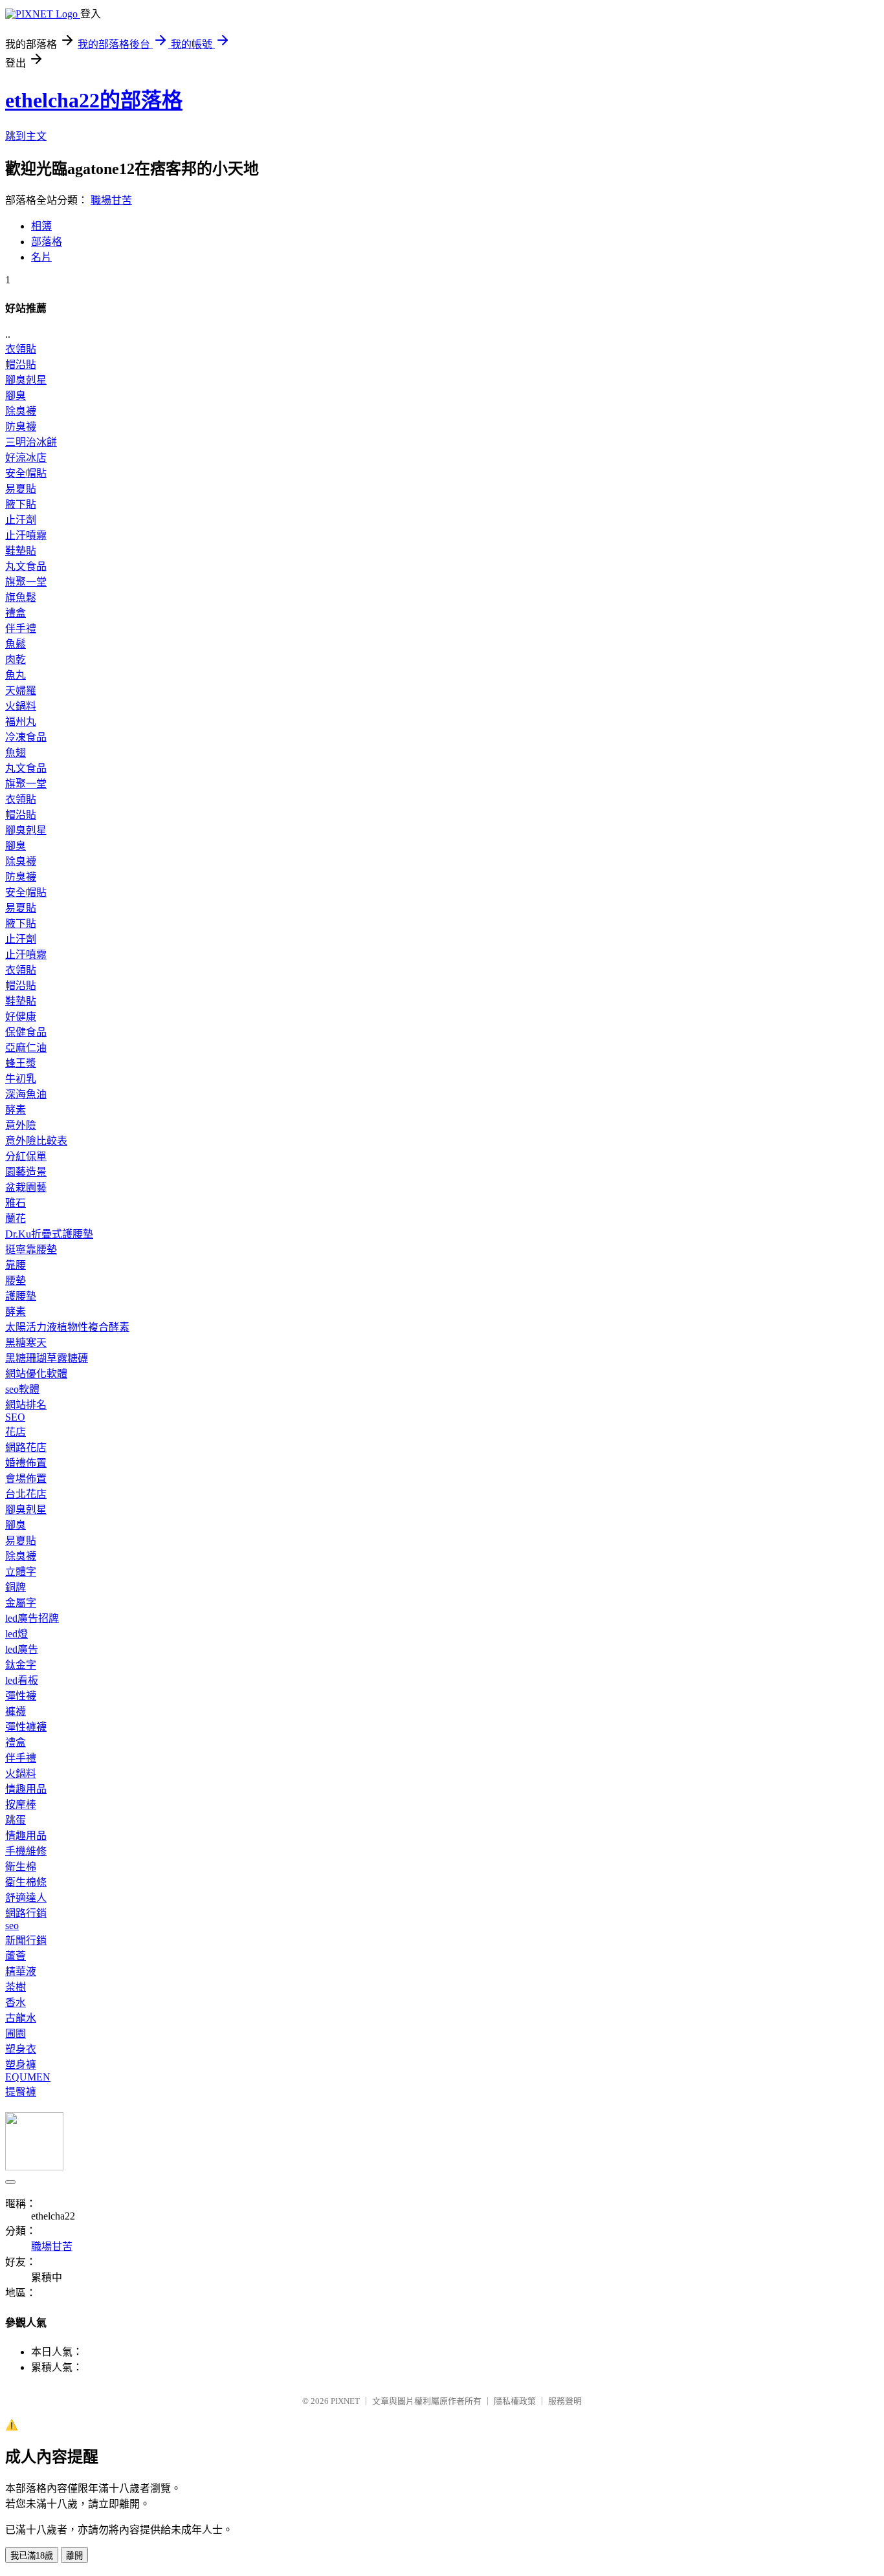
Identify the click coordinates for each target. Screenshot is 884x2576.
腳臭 (16, 396)
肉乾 (16, 660)
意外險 (21, 1125)
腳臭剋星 (26, 380)
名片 (41, 257)
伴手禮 (21, 628)
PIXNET (345, 2401)
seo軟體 (22, 1389)
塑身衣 (21, 2049)
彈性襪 (21, 1696)
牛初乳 (21, 1079)
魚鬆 (16, 644)
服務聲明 (565, 2401)
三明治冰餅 (31, 442)
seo (12, 1926)
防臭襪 (21, 427)
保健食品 (26, 1032)
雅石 (16, 1203)
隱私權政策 (515, 2401)
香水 (16, 2003)
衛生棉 (21, 1867)
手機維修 (26, 1851)
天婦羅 (21, 691)
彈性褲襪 (26, 1727)
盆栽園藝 (26, 1187)
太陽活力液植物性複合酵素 (67, 1327)
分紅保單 (26, 1156)
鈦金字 (21, 1665)
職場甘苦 (111, 200)
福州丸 (21, 722)
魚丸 (16, 675)
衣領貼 (21, 349)
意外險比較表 (36, 1141)
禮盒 (16, 613)
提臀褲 (21, 2092)
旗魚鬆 (21, 597)
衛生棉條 (26, 1882)
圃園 (16, 2034)
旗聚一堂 (26, 582)
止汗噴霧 (26, 535)
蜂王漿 (21, 1063)
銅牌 (16, 1587)
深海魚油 (26, 1094)
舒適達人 (26, 1898)
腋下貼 (21, 504)
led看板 (22, 1680)
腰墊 (16, 1281)
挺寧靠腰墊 (31, 1250)
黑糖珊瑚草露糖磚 (47, 1358)
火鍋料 (21, 706)
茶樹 (16, 1987)
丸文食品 (26, 566)
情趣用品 (26, 1789)
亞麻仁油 (26, 1048)
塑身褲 (21, 2065)
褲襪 (16, 1711)
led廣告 (22, 1649)
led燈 (17, 1634)
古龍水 (21, 2018)
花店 (16, 1432)
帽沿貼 (21, 365)
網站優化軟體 (36, 1374)
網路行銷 (26, 1913)
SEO (15, 1417)
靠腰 (16, 1265)
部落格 (47, 242)
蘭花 (16, 1218)
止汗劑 (21, 520)
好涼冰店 (26, 458)
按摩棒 (21, 1805)
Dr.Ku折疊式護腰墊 (49, 1234)
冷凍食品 (26, 737)
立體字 (21, 1572)
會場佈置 (26, 1479)
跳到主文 (26, 136)
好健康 (21, 1017)
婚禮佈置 (26, 1463)
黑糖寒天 (26, 1343)
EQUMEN (28, 2077)
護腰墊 (21, 1296)
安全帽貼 (26, 473)
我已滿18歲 (32, 2556)
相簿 (41, 226)
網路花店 (26, 1447)
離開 (74, 2556)
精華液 (21, 1971)
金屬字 (21, 1603)
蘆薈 (16, 1956)
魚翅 (16, 753)
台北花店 (26, 1494)
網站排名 (26, 1405)
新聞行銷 (26, 1940)
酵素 (16, 1110)
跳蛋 (16, 1820)
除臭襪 (21, 411)
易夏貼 (21, 489)
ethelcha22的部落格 (94, 100)
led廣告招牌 (32, 1618)
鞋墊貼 (21, 551)
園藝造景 (26, 1172)
